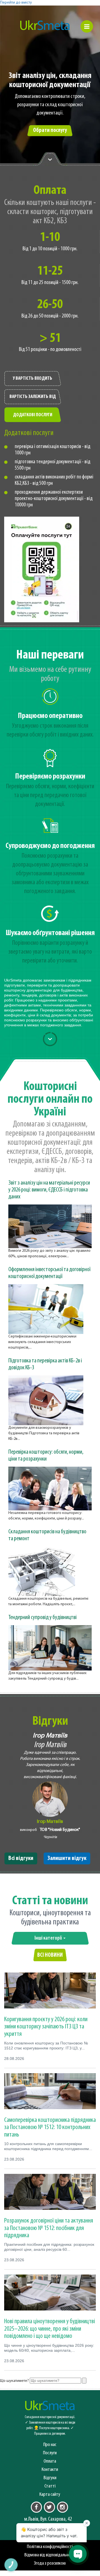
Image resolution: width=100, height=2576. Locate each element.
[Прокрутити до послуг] (50, 1039)
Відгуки (50, 2478)
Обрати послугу (50, 130)
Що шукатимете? (14, 2381)
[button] (87, 26)
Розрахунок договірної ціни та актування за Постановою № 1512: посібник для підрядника (49, 2228)
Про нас (50, 2445)
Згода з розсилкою (50, 2563)
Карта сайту (50, 2495)
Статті (50, 2486)
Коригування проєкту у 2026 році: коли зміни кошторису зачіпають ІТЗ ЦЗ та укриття (46, 2027)
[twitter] (49, 2507)
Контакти (50, 2470)
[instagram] (62, 2507)
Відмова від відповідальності (50, 2555)
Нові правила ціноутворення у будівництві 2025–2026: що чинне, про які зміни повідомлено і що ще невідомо (50, 2329)
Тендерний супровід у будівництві (42, 1618)
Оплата (50, 2461)
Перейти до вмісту (16, 3)
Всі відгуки (21, 1858)
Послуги (50, 2453)
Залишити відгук (67, 1858)
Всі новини (50, 1955)
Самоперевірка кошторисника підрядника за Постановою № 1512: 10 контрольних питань (50, 2128)
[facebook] (36, 2507)
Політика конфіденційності (50, 2547)
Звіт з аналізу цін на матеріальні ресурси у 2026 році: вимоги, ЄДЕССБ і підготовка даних (49, 1190)
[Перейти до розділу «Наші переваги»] (50, 159)
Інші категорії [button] (49, 1938)
